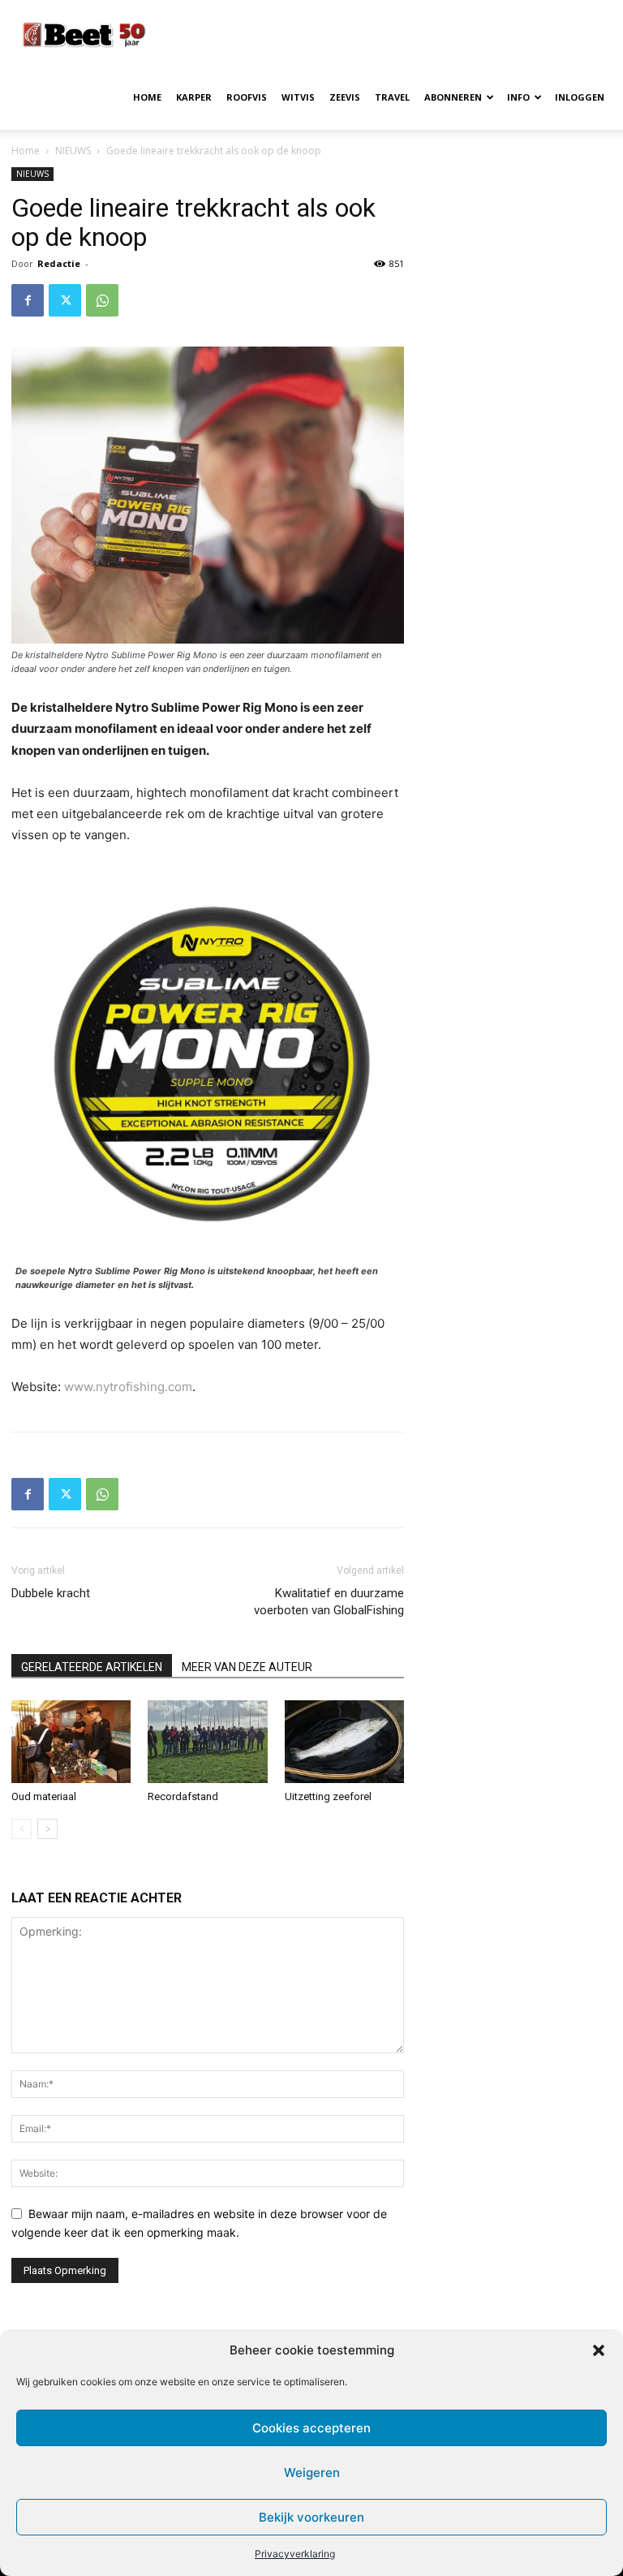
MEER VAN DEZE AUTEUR (247, 1667)
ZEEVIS (345, 97)
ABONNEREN (453, 97)
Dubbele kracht (51, 1593)
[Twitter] (65, 300)
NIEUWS (73, 151)
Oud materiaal (44, 1796)
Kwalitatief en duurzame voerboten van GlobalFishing (329, 1602)
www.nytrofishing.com (128, 1387)
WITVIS (298, 97)
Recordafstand (183, 1796)
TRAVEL (392, 97)
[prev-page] (21, 1829)
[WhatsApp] (102, 300)
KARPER (194, 97)
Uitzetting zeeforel (328, 1796)
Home (26, 151)
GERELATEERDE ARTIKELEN (92, 1667)
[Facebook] (28, 300)
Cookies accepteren (311, 2428)
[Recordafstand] (207, 1741)
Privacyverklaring (295, 2554)
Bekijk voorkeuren (311, 2517)
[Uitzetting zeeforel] (344, 1741)
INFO (518, 97)
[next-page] (47, 1829)
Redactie (59, 263)
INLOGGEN (580, 97)
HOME (147, 97)
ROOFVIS (247, 97)
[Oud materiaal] (71, 1741)
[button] (599, 2350)
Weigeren (312, 2473)
